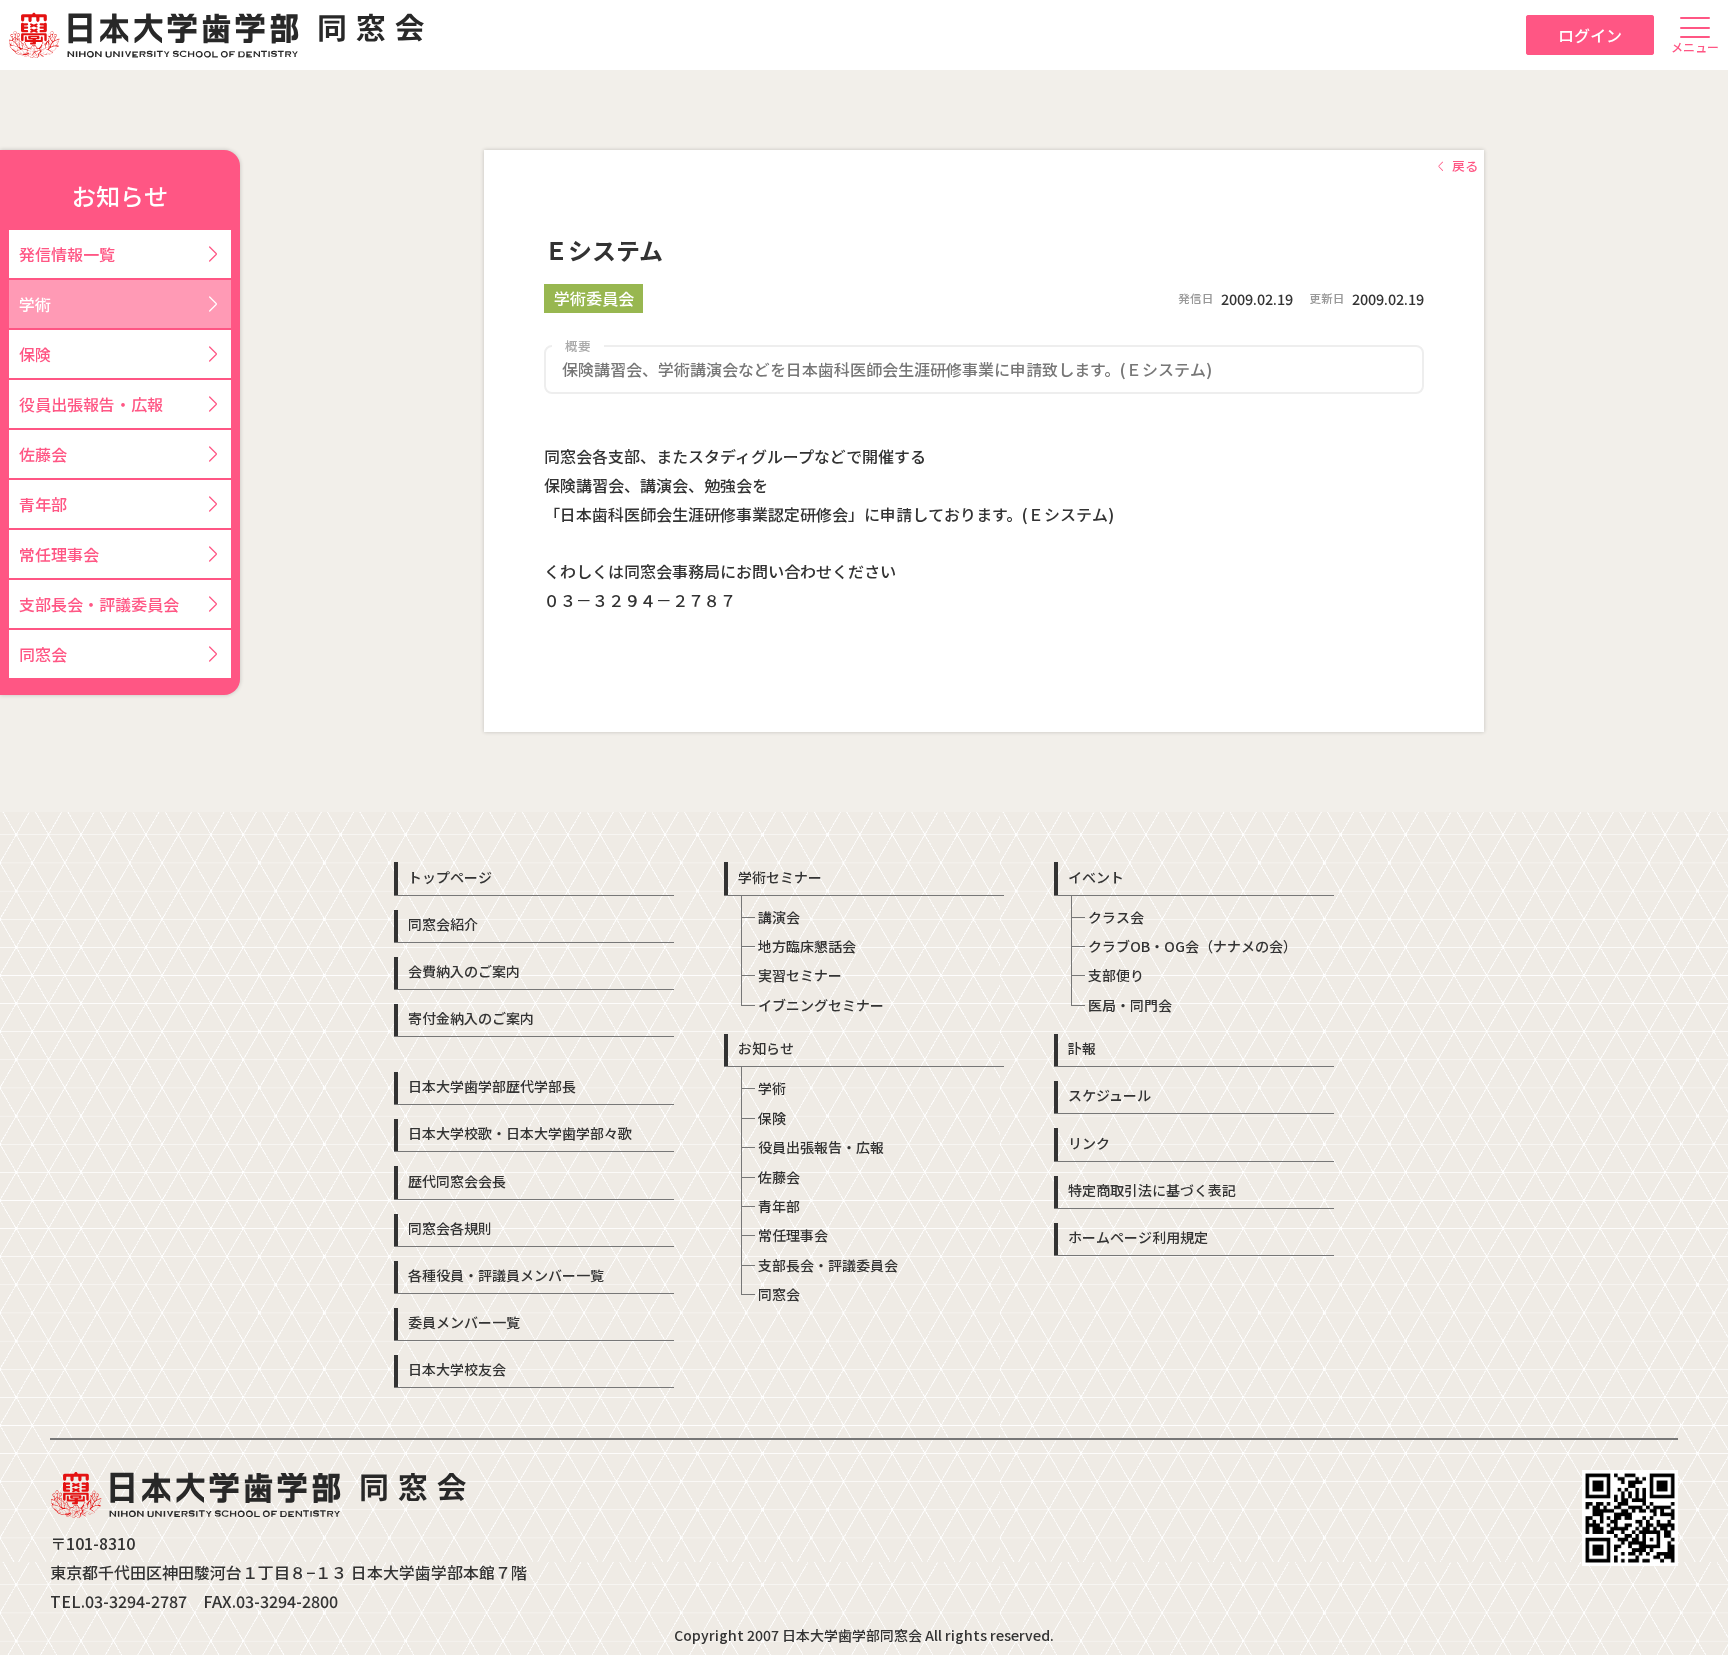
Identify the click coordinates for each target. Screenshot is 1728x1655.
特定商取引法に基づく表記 (1152, 1190)
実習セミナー (800, 975)
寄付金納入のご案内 (471, 1018)
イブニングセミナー (821, 1005)
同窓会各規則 (450, 1228)
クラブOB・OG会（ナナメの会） (1192, 946)
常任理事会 (793, 1235)
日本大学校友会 (457, 1369)
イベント (1096, 877)
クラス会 (1116, 917)
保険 (772, 1118)
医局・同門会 (1130, 1005)
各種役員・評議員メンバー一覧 (506, 1275)
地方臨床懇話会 (807, 946)
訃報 (1082, 1048)
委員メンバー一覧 (464, 1322)
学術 (772, 1088)
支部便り (1116, 975)
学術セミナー (780, 877)
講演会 (779, 917)
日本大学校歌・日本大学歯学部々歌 (520, 1133)
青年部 (779, 1206)
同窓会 (779, 1294)
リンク (1089, 1143)
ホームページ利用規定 (1138, 1237)
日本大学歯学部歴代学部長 (492, 1086)
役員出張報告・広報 (821, 1147)
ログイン (1590, 35)
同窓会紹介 (443, 924)
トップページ (450, 877)
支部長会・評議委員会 (828, 1265)
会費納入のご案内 (464, 971)
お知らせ (766, 1048)
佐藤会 (779, 1177)
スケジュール (1109, 1095)
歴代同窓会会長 (457, 1181)
